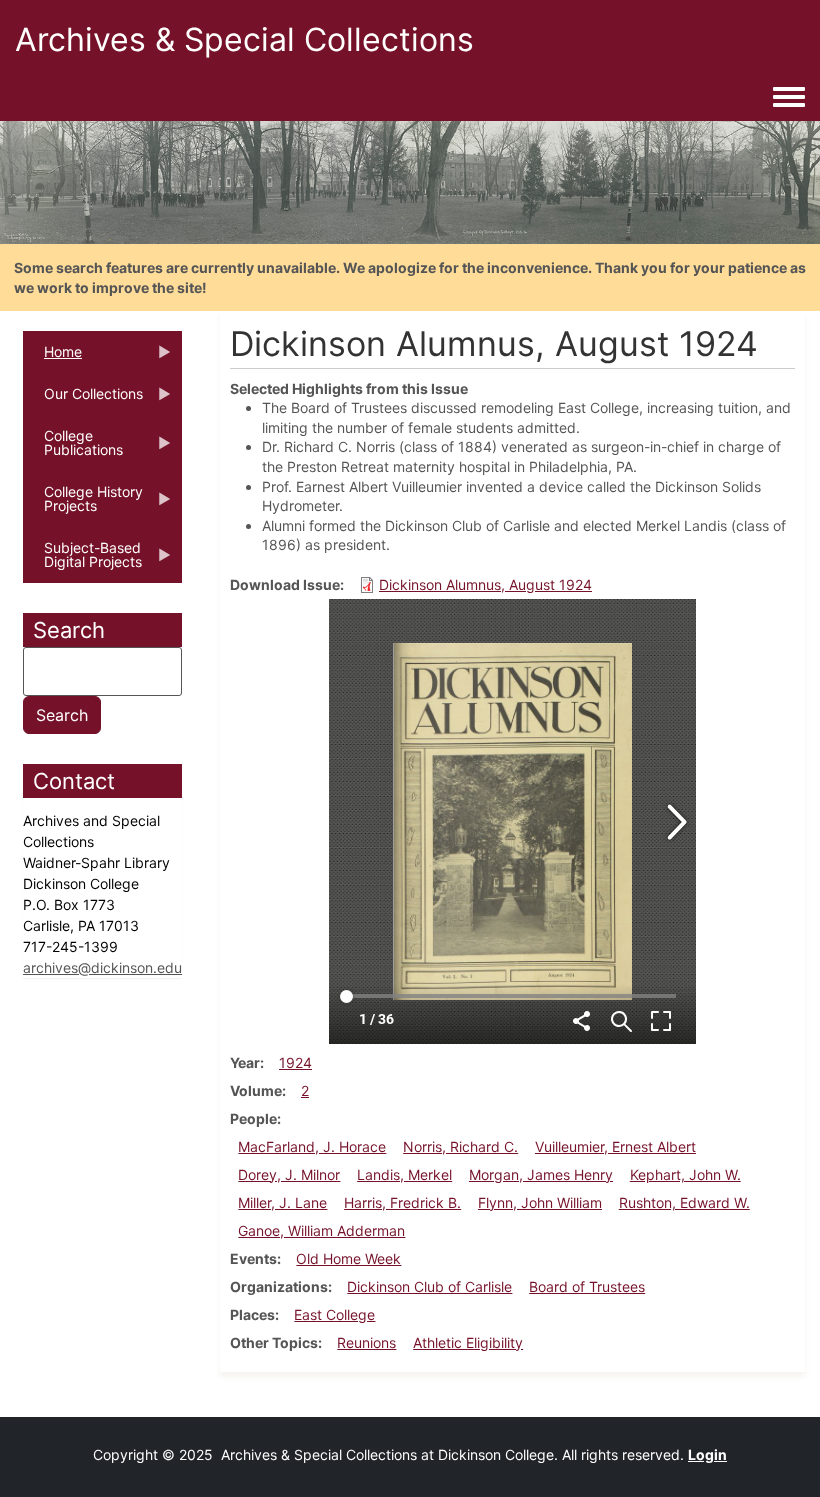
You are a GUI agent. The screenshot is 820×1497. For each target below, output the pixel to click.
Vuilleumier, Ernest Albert (615, 1146)
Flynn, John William (540, 1202)
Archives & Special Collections (244, 39)
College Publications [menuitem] (73, 449)
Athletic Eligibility (468, 1342)
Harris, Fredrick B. (402, 1202)
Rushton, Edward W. (684, 1202)
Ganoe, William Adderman (321, 1230)
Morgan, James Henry (541, 1174)
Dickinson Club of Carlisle (429, 1286)
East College (334, 1314)
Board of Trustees (587, 1286)
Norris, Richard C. (460, 1146)
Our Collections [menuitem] (83, 400)
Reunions (366, 1342)
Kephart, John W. (685, 1174)
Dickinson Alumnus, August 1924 (485, 584)
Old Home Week (348, 1258)
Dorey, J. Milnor (289, 1174)
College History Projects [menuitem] (83, 505)
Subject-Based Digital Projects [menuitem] (82, 561)
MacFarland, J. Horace (312, 1146)
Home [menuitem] (52, 358)
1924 (295, 1062)
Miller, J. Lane (282, 1202)
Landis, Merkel (404, 1174)
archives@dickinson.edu (102, 967)
